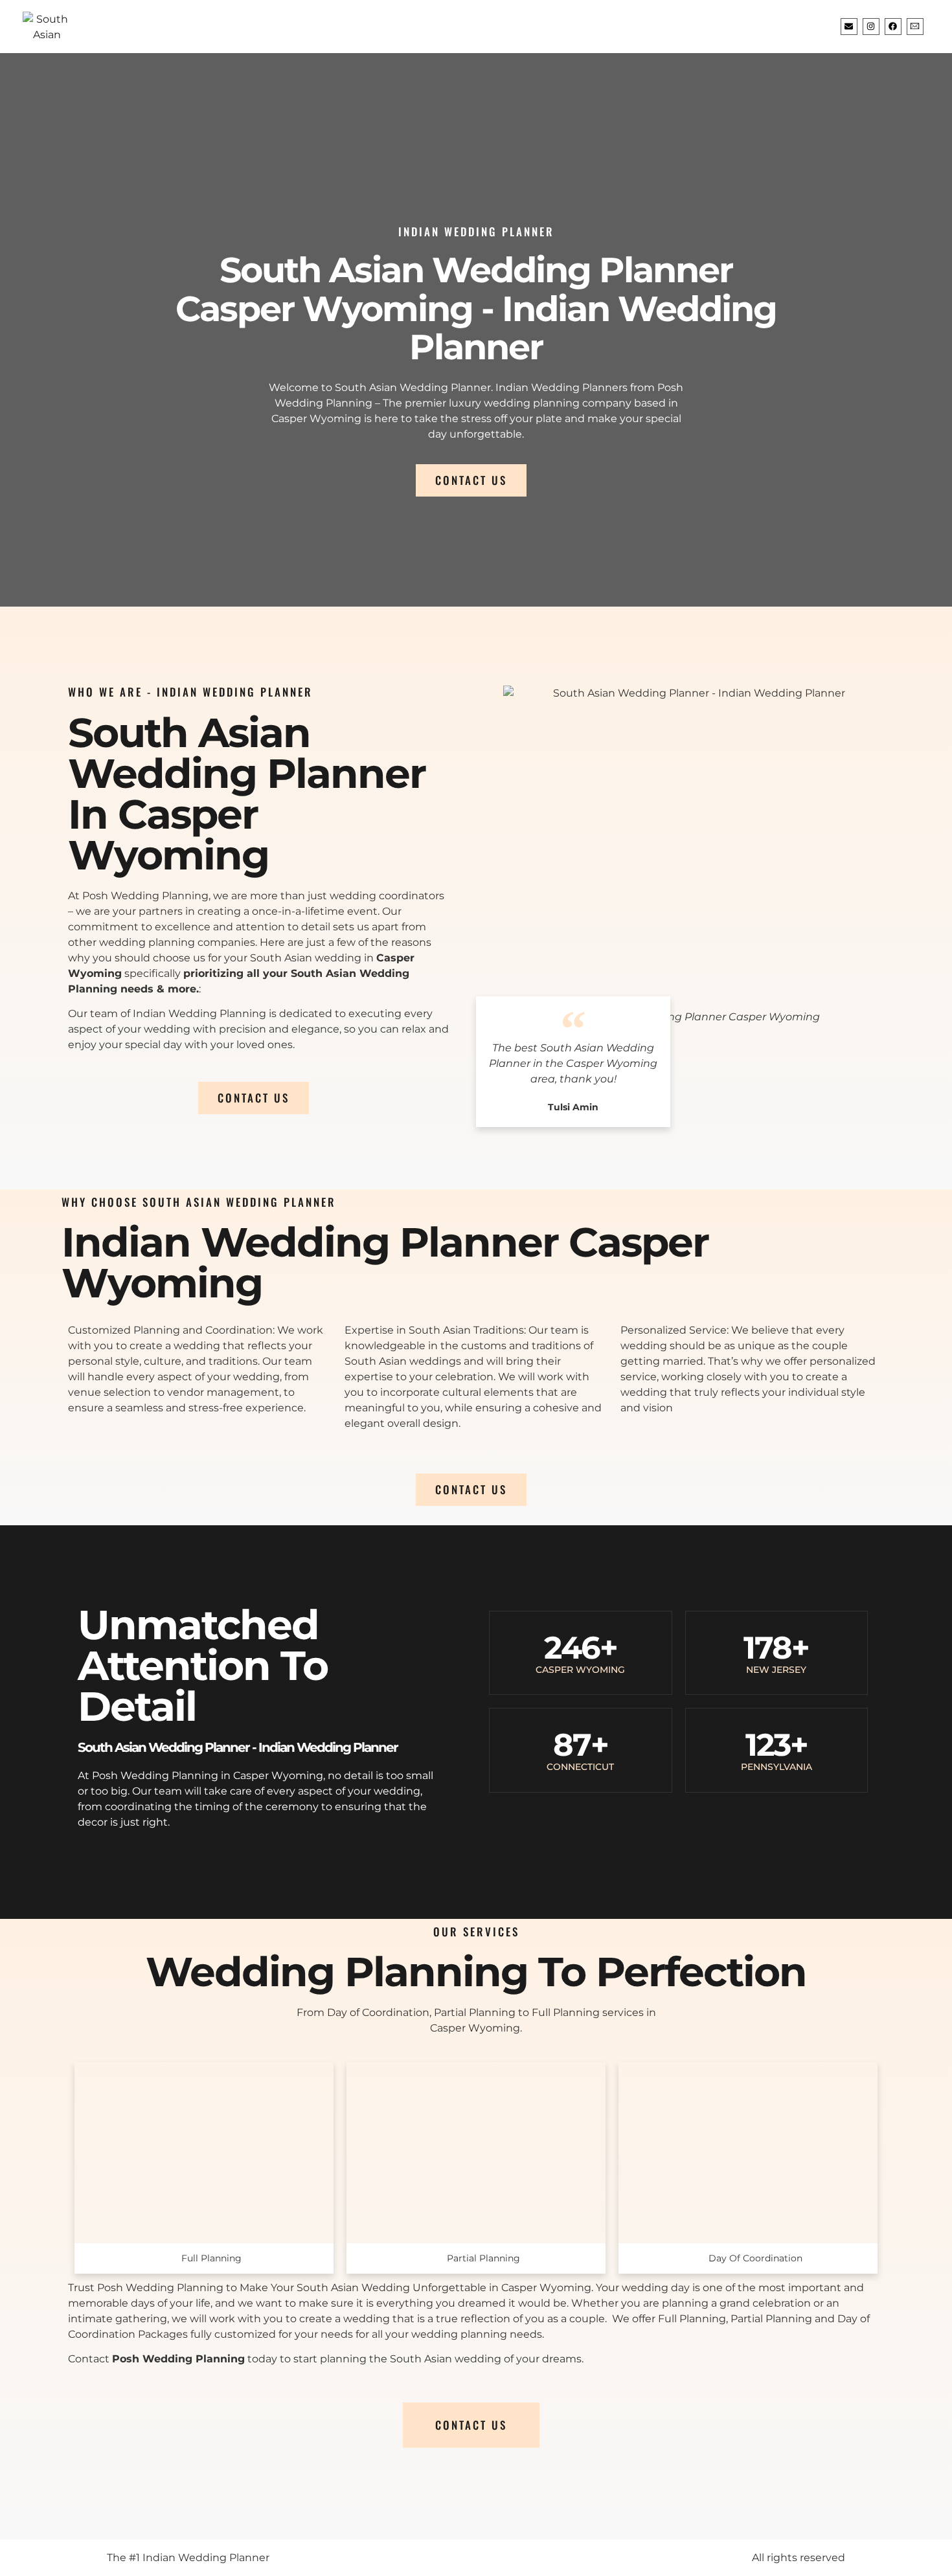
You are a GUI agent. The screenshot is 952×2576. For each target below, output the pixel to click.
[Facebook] (893, 27)
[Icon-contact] (915, 27)
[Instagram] (871, 27)
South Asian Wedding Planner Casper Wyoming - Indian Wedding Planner (476, 308)
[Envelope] (849, 27)
